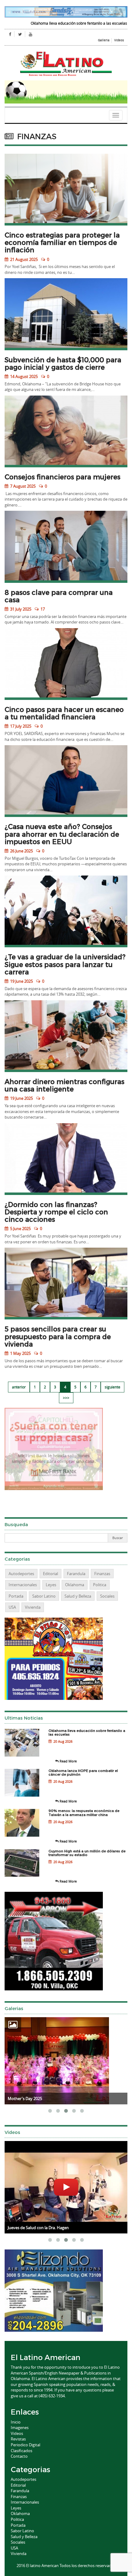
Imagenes (20, 2428)
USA (12, 1607)
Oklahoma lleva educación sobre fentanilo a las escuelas (60, 23)
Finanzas (102, 1574)
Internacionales (23, 1585)
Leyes (51, 1585)
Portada (16, 1596)
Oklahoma (75, 1585)
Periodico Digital (25, 2445)
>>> (66, 1398)
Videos (119, 40)
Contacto (19, 2456)
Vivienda (33, 1607)
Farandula (76, 1574)
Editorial (50, 1574)
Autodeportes (21, 1574)
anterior (19, 1387)
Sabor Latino (44, 1596)
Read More (68, 1761)
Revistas (18, 2439)
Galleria (104, 40)
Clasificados (21, 2451)
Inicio (16, 2422)
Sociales (107, 1596)
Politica (100, 1585)
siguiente (113, 1387)
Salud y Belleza (78, 1596)
